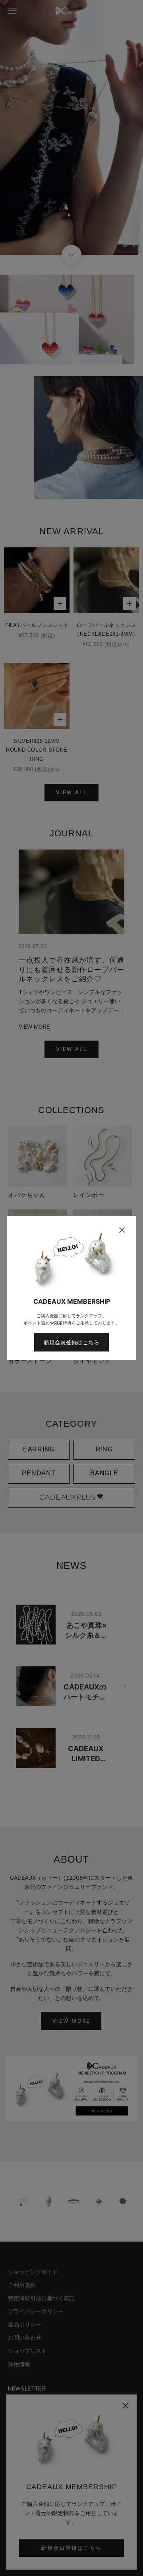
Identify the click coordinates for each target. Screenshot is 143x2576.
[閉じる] (122, 1230)
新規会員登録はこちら (71, 1342)
